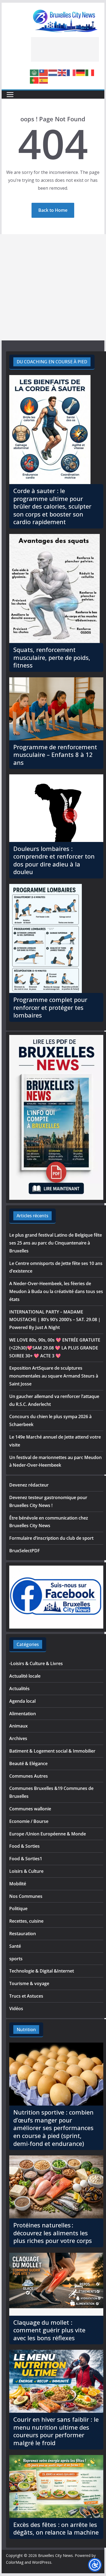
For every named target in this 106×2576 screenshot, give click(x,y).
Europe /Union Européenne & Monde (48, 1834)
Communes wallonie (30, 1809)
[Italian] (90, 72)
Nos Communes (26, 1896)
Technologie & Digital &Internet (42, 1971)
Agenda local (22, 1701)
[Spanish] (44, 80)
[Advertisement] (65, 49)
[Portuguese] (35, 80)
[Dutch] (53, 72)
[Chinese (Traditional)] (44, 72)
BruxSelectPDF (25, 1551)
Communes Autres (29, 1776)
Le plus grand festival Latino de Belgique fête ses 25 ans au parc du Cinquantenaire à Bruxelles (56, 1243)
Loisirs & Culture (26, 1871)
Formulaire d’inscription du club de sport (51, 1538)
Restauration (23, 1934)
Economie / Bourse (29, 1821)
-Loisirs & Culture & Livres (36, 1663)
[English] (62, 72)
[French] (71, 72)
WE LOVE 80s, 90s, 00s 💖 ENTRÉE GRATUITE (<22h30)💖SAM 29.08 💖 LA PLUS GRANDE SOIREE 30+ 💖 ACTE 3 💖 (55, 1348)
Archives (18, 1738)
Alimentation (23, 1714)
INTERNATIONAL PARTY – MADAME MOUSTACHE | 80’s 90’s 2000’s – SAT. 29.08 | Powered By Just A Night (55, 1320)
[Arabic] (35, 72)
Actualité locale (25, 1676)
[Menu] (10, 95)
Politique (18, 1908)
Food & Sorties (24, 1846)
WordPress (42, 2562)
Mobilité (18, 1884)
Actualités (19, 1689)
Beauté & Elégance (28, 1763)
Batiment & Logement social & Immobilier (52, 1751)
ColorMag (15, 2562)
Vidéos (16, 2009)
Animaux (18, 1726)
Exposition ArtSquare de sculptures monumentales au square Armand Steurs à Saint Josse (54, 1376)
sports (16, 1959)
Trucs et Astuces (26, 1996)
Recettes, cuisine (26, 1921)
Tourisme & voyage (29, 1983)
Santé (15, 1946)
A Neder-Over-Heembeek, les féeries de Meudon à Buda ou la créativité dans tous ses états (56, 1291)
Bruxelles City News (55, 2555)
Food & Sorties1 (26, 1859)
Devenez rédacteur (29, 1485)
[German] (81, 72)
